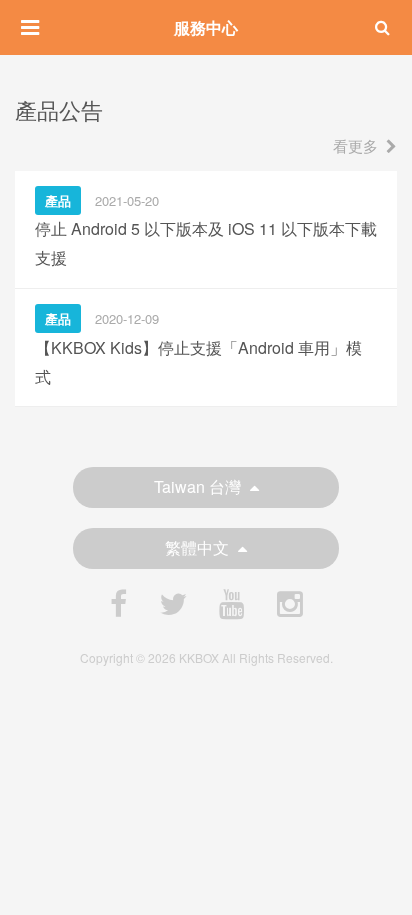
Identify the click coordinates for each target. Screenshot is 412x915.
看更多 (355, 145)
